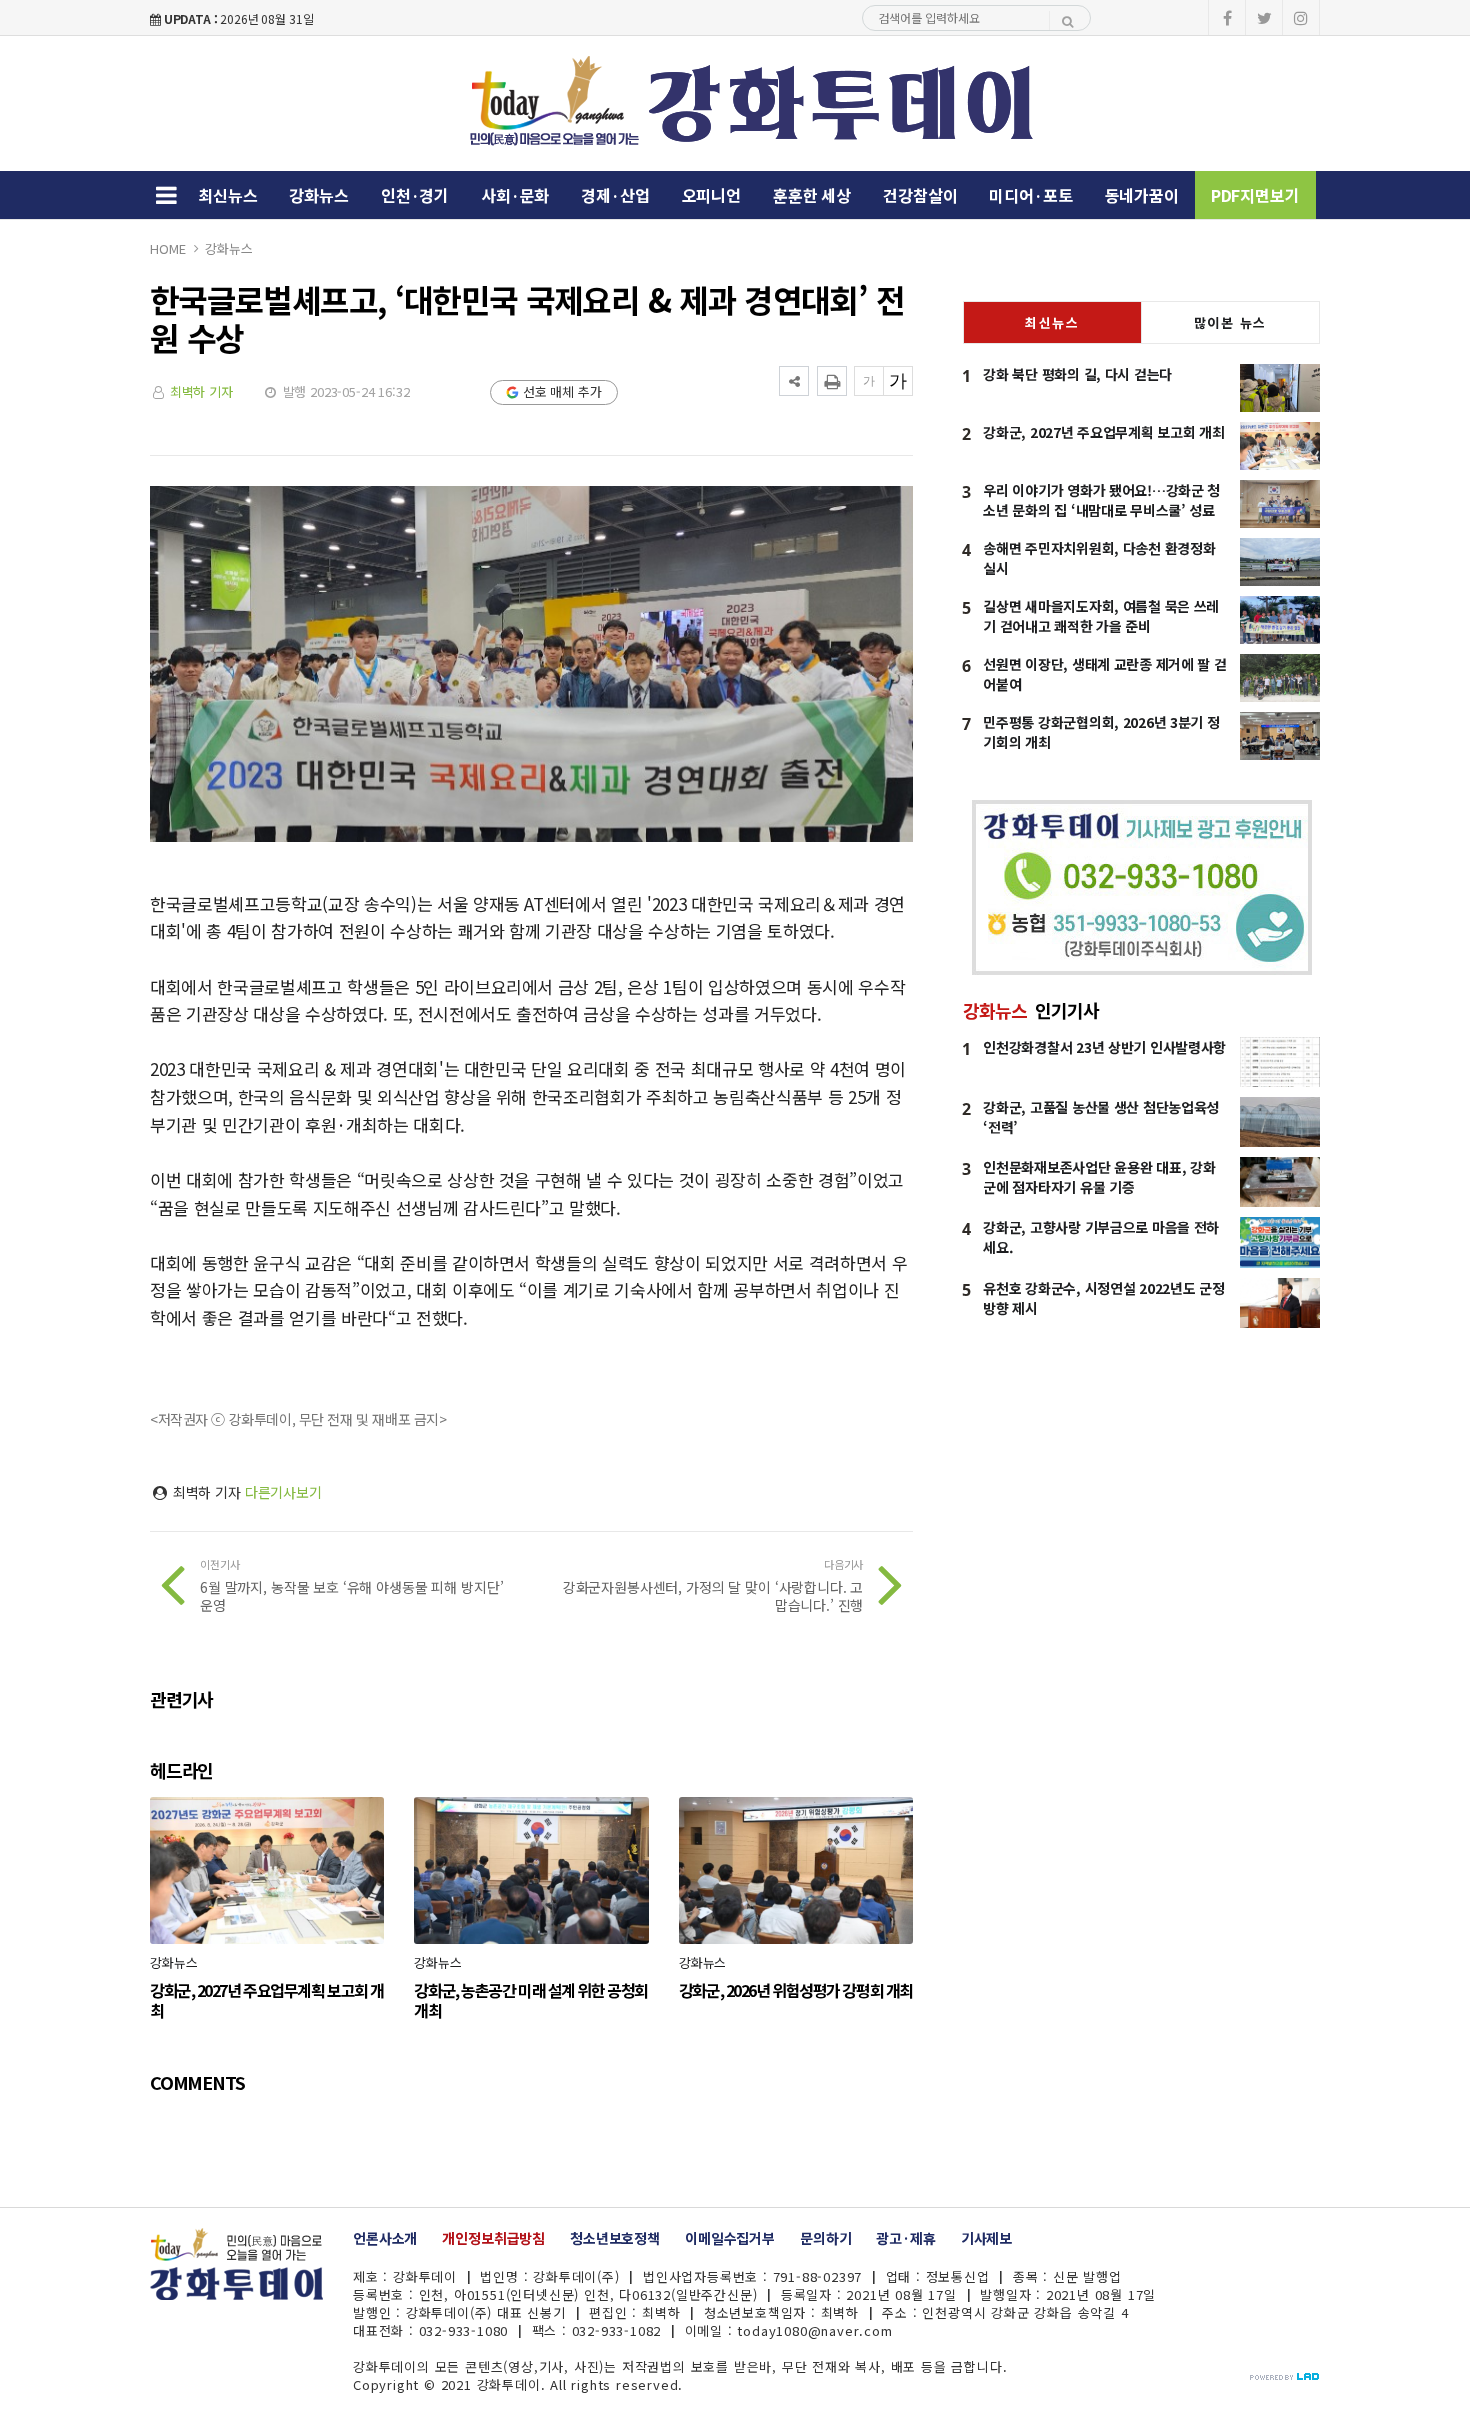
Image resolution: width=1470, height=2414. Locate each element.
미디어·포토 (1030, 195)
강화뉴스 (318, 195)
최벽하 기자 (201, 391)
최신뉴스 (227, 195)
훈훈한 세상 (812, 195)
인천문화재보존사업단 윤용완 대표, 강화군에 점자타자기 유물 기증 (1099, 1177)
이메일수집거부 (730, 2238)
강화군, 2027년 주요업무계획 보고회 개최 (1103, 432)
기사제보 (986, 2238)
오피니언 (711, 195)
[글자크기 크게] (898, 381)
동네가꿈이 (1142, 195)
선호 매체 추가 (562, 391)
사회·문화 (515, 195)
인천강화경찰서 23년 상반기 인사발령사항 (1104, 1047)
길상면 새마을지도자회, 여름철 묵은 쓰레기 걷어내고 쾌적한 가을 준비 (1101, 616)
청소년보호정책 (615, 2238)
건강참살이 (920, 195)
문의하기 (825, 2238)
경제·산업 (615, 195)
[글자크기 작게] (869, 381)
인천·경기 (415, 195)
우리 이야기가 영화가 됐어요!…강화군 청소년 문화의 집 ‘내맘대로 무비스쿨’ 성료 (1101, 500)
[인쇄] (832, 381)
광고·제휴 (905, 2238)
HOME (167, 248)
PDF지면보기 (1255, 195)
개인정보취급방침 (493, 2238)
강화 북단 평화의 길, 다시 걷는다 (1077, 374)
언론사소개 (385, 2238)
